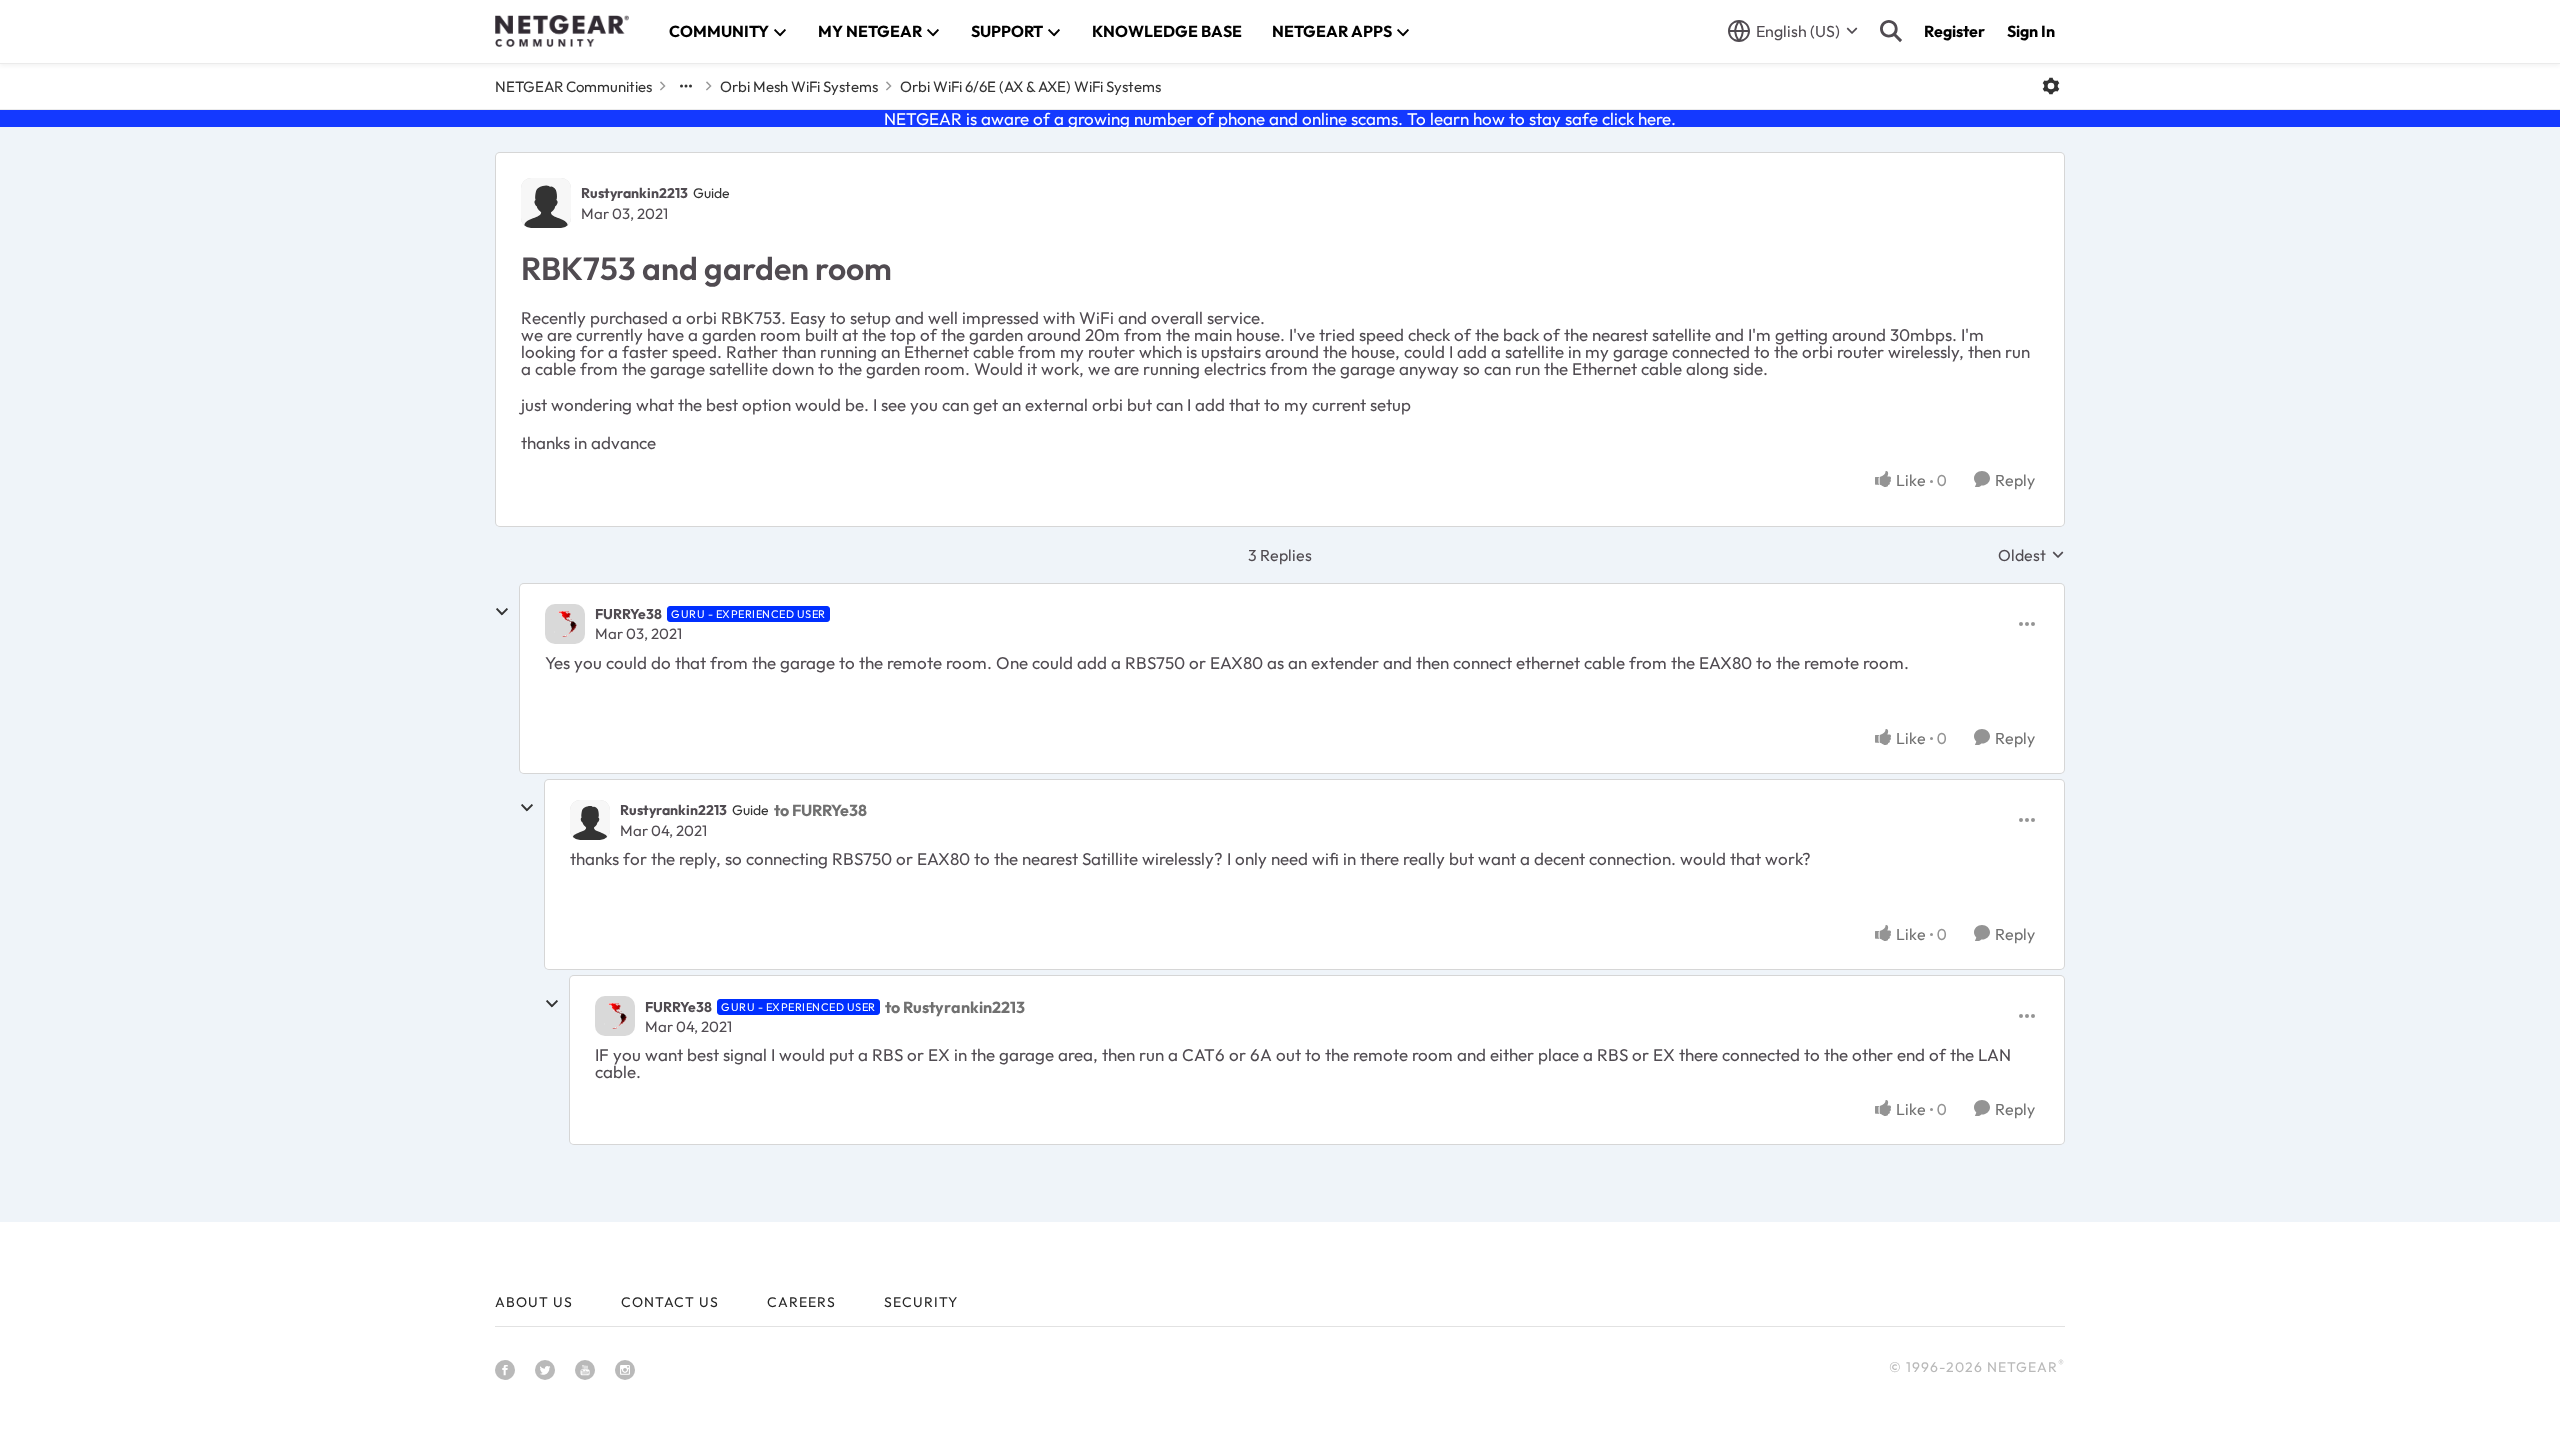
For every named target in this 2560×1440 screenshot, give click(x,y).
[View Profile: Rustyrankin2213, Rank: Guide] (546, 203)
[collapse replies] (502, 612)
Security (921, 1302)
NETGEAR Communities (573, 86)
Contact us (670, 1302)
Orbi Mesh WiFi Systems (799, 86)
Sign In (2031, 31)
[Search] (1891, 31)
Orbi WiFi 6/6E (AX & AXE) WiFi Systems (1030, 86)
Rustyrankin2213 (634, 193)
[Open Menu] (2051, 86)
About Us (534, 1302)
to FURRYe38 (820, 810)
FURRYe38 (628, 614)
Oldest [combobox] (2031, 555)
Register (1954, 31)
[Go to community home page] (562, 31)
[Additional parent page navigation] (686, 86)
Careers (801, 1302)
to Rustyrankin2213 (955, 1007)
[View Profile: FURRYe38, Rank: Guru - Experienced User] (565, 624)
